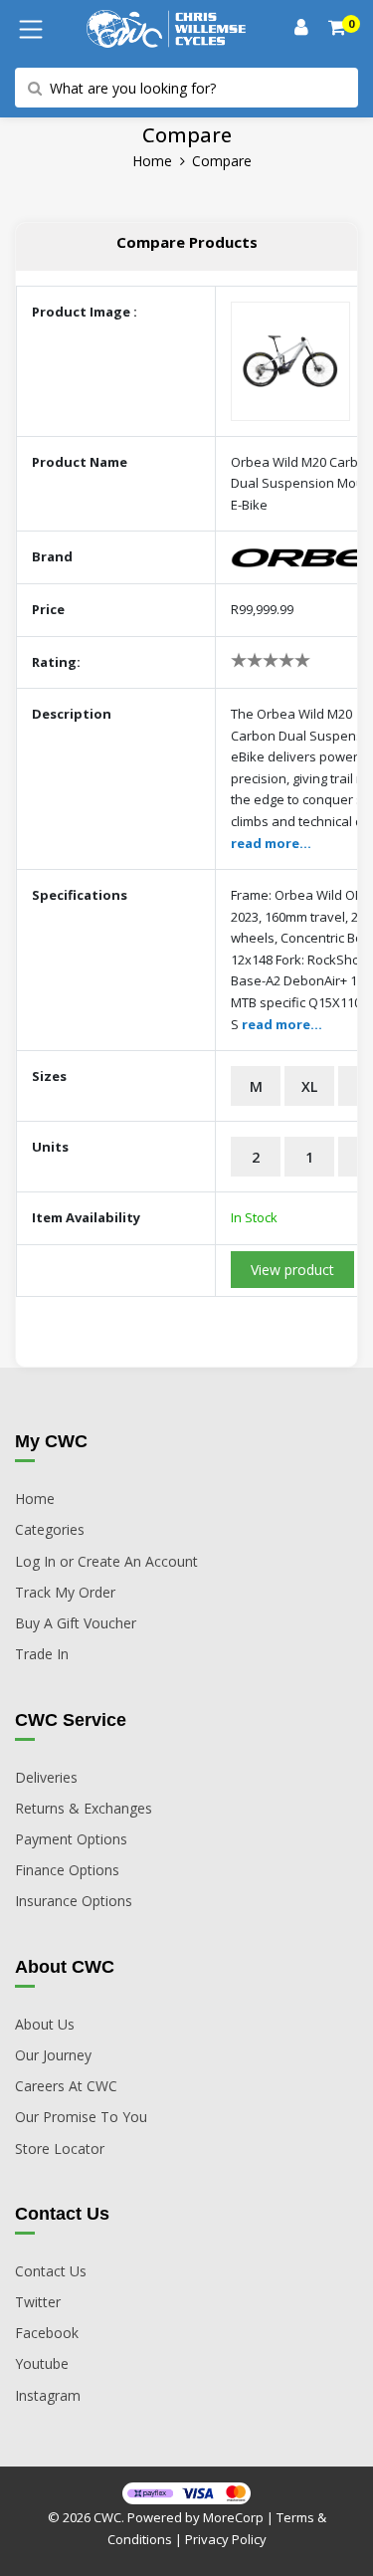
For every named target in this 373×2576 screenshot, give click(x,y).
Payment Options (71, 1839)
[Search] (338, 29)
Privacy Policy (226, 2539)
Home (152, 161)
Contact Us (51, 2271)
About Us (45, 2024)
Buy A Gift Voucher (76, 1623)
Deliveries (46, 1777)
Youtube (42, 2363)
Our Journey (53, 2055)
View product (292, 1270)
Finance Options (67, 1870)
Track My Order (65, 1592)
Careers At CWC (66, 2086)
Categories (50, 1529)
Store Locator (60, 2148)
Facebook (47, 2333)
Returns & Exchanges (84, 1808)
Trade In (42, 1654)
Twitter (38, 2302)
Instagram (48, 2395)
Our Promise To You (81, 2117)
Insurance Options (74, 1901)
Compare (222, 161)
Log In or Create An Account (106, 1561)
